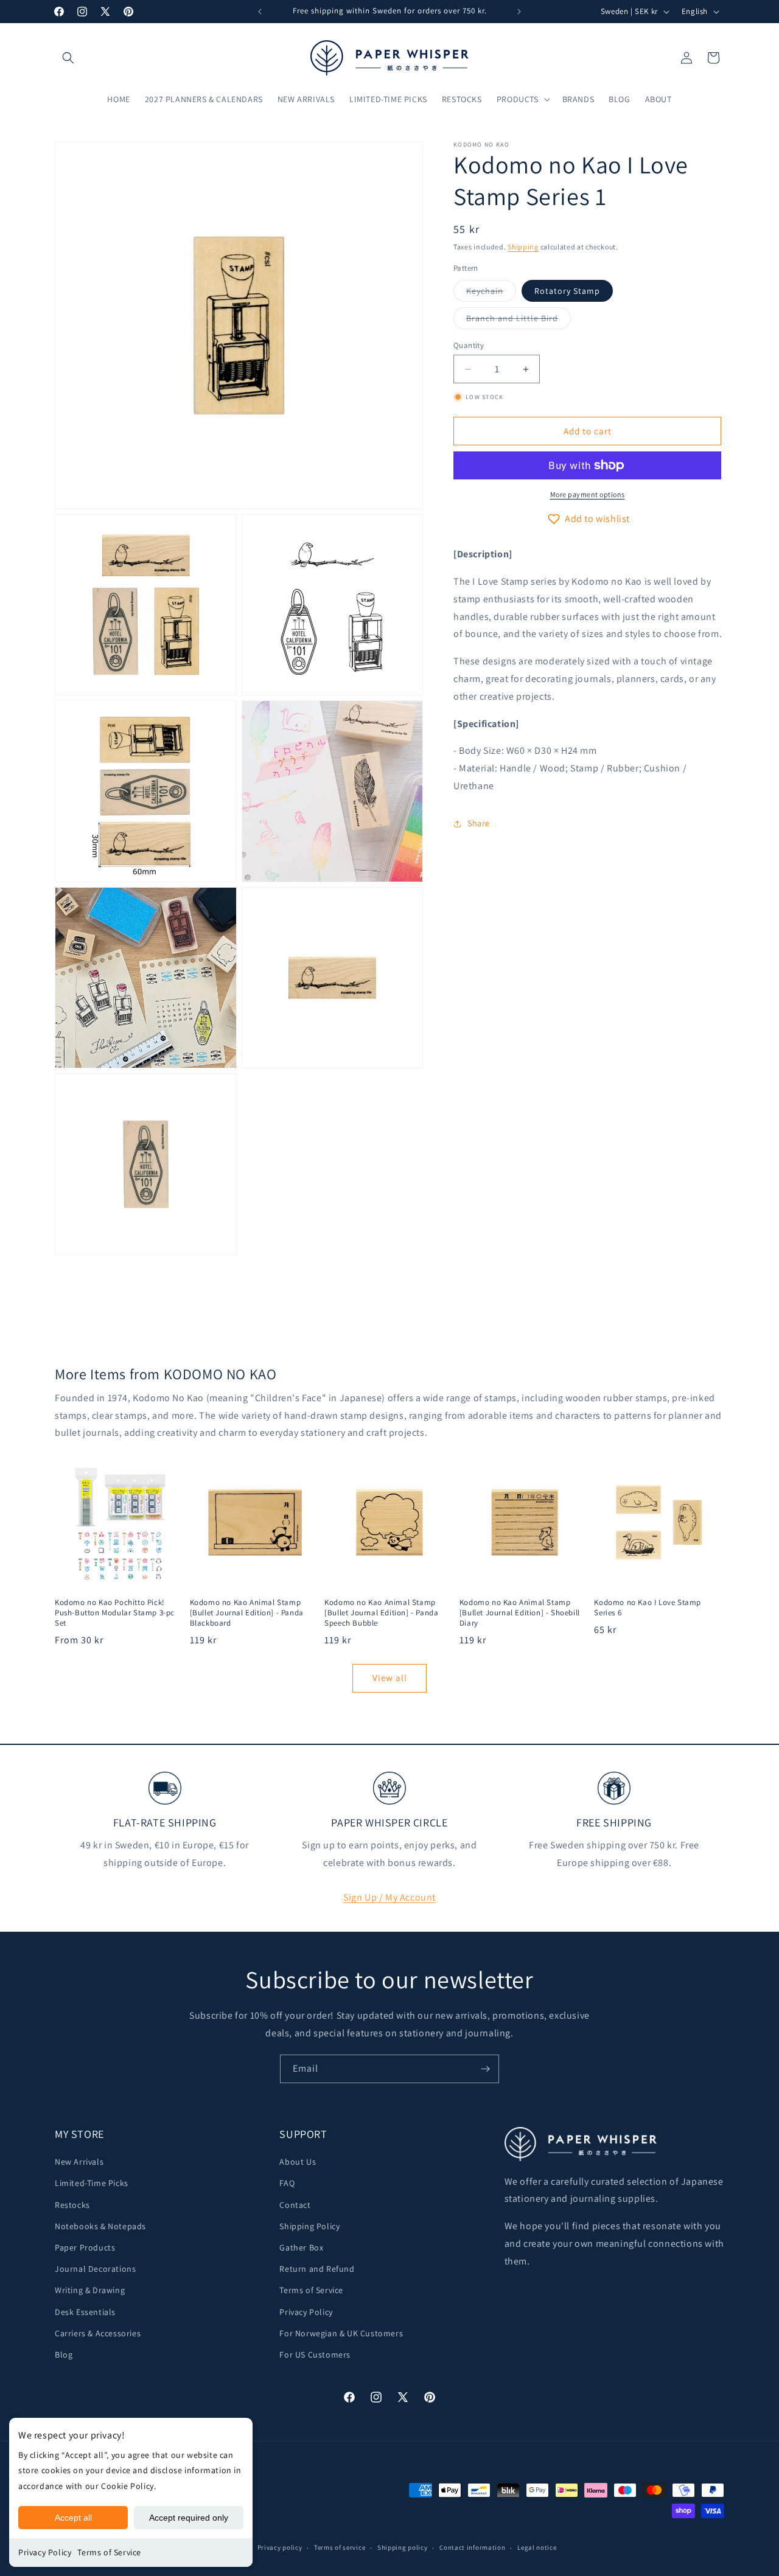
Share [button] (479, 823)
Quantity (469, 345)
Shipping (523, 247)
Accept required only (189, 2518)
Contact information (472, 2547)
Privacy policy (280, 2547)
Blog (64, 2355)
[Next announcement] (519, 12)
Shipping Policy (309, 2226)
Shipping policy (403, 2547)
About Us (298, 2162)
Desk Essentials (85, 2312)
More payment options (588, 494)
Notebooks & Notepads (100, 2226)
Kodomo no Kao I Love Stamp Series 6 (648, 1608)
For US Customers (315, 2355)
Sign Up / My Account (389, 1897)
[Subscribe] (485, 2069)
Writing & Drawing (90, 2290)
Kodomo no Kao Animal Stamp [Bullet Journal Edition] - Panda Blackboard (247, 1613)
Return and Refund (317, 2269)
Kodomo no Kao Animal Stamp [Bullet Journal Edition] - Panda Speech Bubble (381, 1613)
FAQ (287, 2183)
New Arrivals (79, 2162)
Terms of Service (109, 2552)
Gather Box (301, 2247)
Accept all (73, 2518)
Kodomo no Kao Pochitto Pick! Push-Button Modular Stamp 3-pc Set (115, 1613)
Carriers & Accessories (98, 2333)
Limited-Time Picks (92, 2183)
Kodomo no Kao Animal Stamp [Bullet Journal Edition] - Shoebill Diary (520, 1613)
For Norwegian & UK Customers (341, 2333)
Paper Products (85, 2247)
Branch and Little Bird (519, 321)
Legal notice (537, 2547)
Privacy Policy (45, 2552)
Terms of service (340, 2547)
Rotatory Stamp (567, 291)
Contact (295, 2205)
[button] (68, 58)
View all (390, 1678)
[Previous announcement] (260, 12)
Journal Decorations (95, 2269)
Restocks (72, 2205)
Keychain (491, 293)
